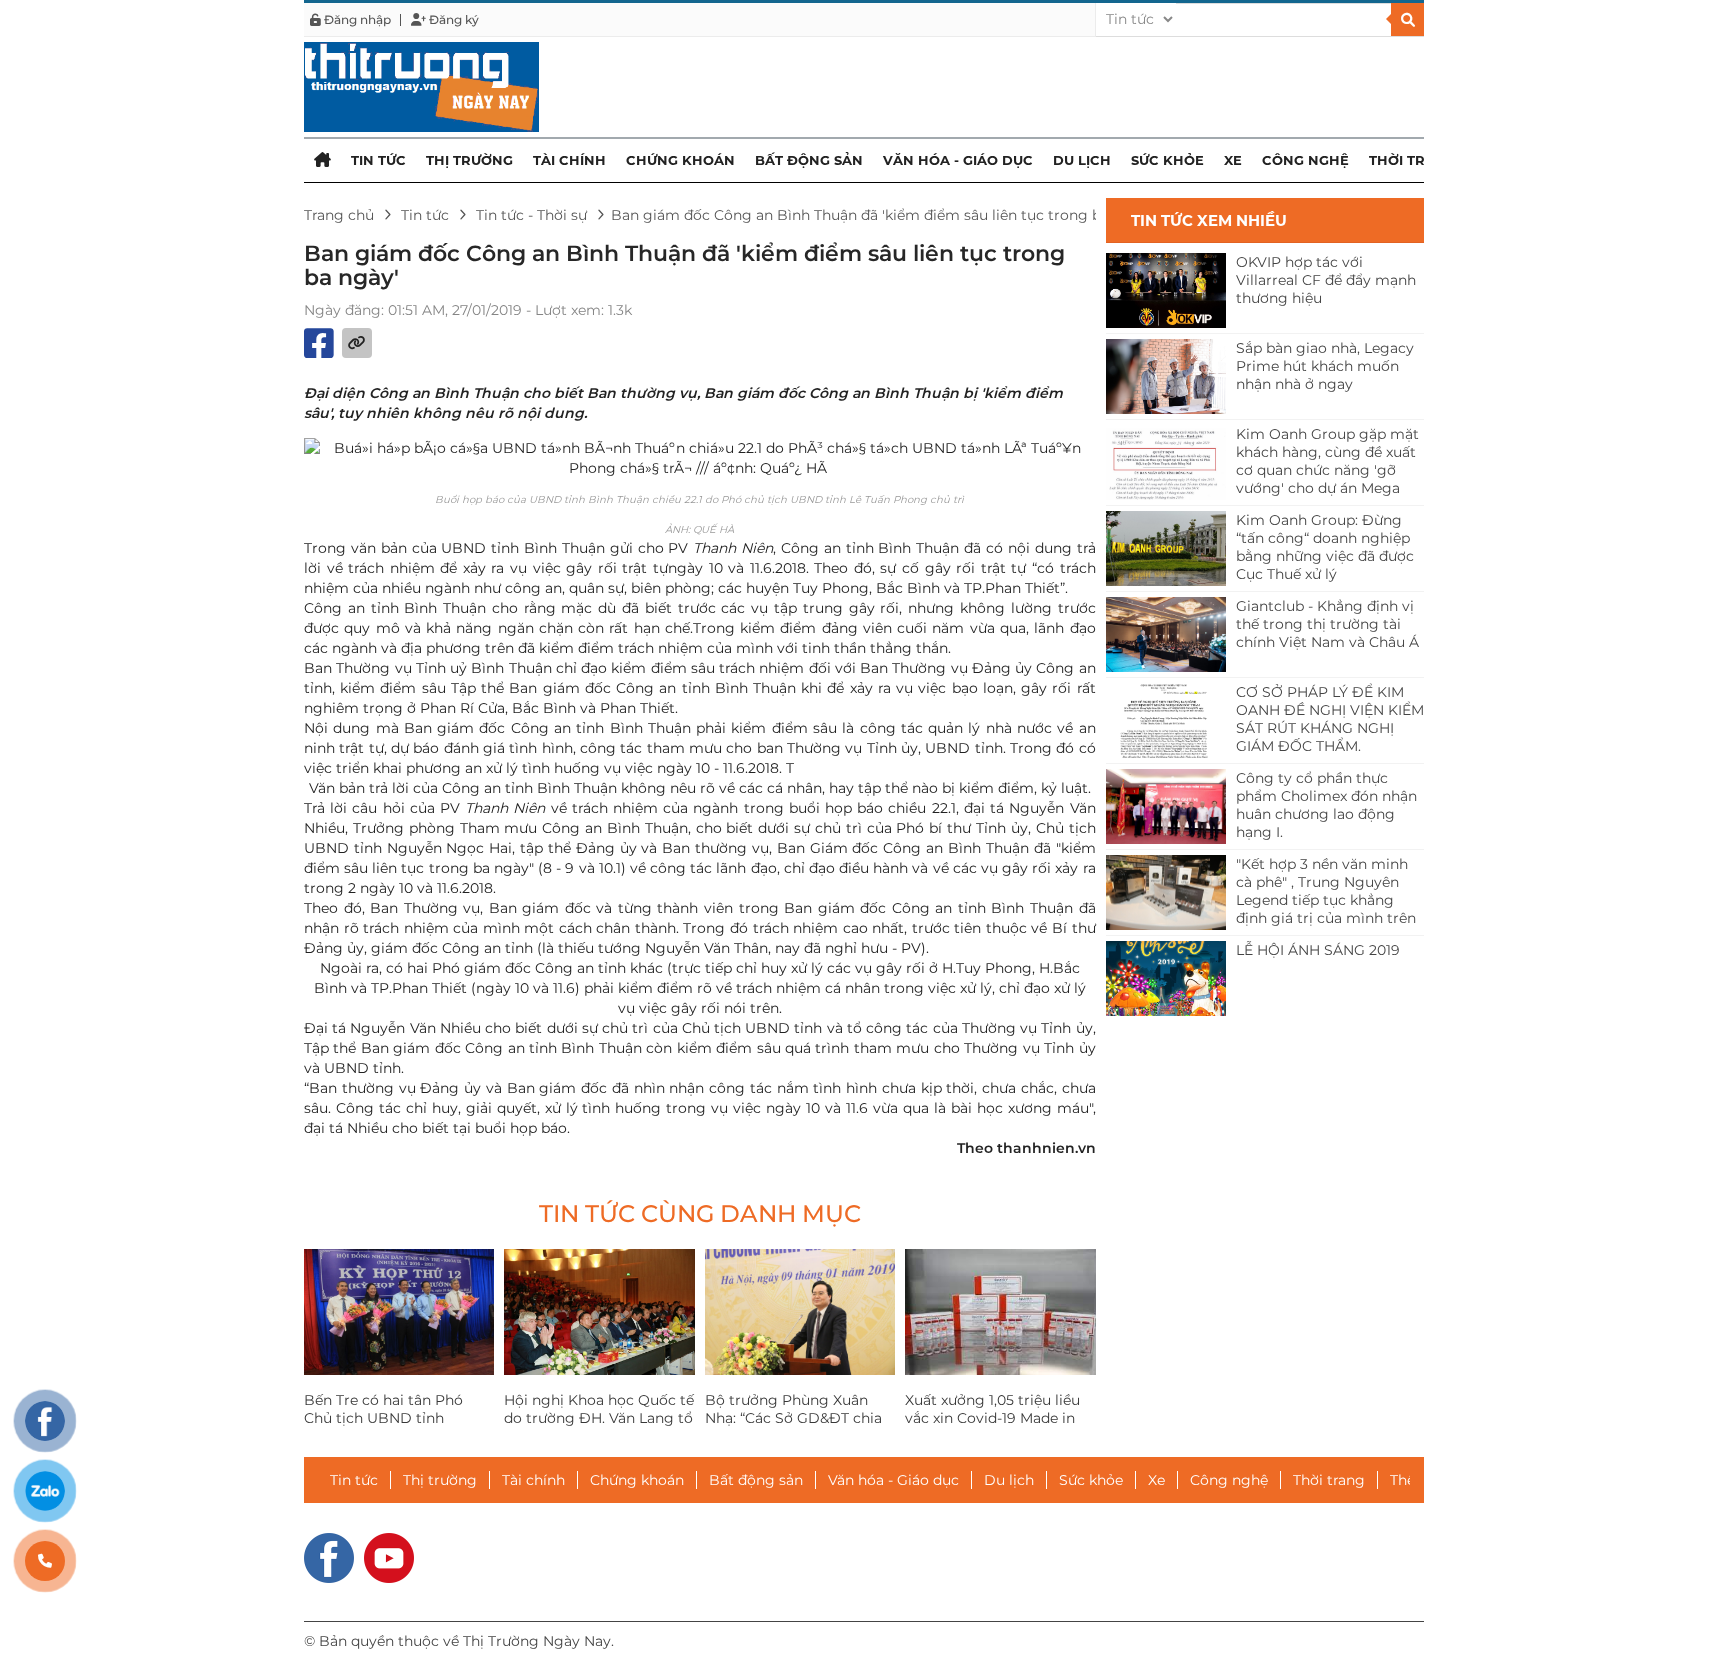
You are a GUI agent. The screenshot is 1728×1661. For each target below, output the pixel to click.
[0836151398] (45, 1561)
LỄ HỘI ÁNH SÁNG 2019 (1318, 950)
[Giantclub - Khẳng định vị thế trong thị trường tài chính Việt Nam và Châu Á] (1166, 634)
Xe (1233, 160)
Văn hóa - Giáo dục (958, 160)
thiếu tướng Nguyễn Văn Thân (663, 948)
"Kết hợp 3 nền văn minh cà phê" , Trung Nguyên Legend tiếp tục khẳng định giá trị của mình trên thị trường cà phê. (1326, 892)
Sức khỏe (1167, 160)
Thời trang (1412, 160)
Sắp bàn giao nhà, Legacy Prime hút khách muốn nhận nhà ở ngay (1325, 366)
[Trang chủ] (322, 159)
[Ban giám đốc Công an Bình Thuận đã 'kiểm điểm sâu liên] (421, 86)
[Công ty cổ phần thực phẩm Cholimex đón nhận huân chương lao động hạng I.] (1166, 806)
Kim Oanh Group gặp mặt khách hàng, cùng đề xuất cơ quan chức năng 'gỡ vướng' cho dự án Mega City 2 (1327, 462)
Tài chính (569, 160)
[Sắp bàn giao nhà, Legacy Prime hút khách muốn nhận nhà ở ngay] (1166, 376)
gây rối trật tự (617, 568)
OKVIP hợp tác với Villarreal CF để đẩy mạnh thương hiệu (1326, 280)
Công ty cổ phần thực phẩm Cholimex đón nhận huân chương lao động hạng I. (1326, 805)
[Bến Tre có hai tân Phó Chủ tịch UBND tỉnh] (399, 1312)
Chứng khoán (680, 160)
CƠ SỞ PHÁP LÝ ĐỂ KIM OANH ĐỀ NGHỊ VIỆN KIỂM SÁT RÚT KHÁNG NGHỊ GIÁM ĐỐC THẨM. (1330, 719)
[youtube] (389, 1556)
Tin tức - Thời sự (531, 215)
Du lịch (1082, 160)
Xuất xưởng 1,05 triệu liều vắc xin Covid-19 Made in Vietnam (992, 1418)
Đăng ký (452, 20)
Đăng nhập (356, 20)
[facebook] (329, 1556)
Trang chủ (339, 215)
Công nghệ (1305, 160)
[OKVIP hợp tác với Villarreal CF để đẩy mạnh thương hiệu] (1166, 290)
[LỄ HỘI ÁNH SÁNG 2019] (1166, 978)
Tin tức (378, 160)
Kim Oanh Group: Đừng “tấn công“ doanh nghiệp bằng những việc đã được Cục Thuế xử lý (1325, 547)
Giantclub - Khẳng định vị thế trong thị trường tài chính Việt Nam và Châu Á (1327, 624)
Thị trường (469, 160)
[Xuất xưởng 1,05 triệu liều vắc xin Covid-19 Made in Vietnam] (1000, 1312)
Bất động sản (809, 160)
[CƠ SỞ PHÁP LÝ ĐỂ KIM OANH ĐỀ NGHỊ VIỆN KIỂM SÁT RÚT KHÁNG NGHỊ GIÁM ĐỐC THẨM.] (1166, 720)
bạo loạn (982, 688)
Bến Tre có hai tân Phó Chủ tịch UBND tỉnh (383, 1409)
